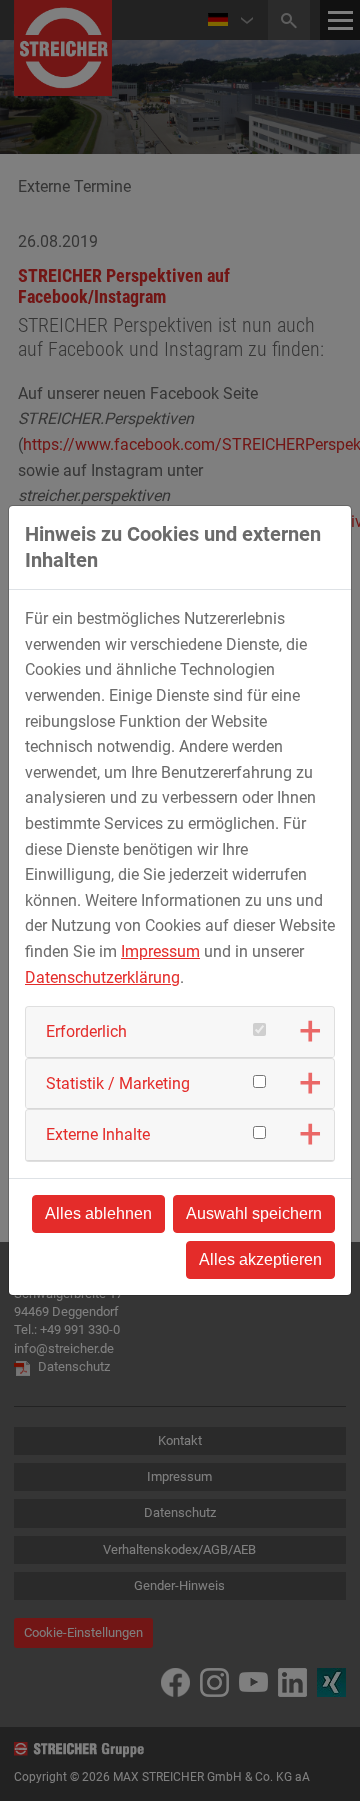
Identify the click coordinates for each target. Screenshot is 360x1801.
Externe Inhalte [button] (98, 1134)
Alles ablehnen (98, 1213)
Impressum (160, 951)
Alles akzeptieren (260, 1259)
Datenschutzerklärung (102, 977)
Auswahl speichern (254, 1213)
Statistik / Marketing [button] (118, 1083)
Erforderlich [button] (86, 1031)
